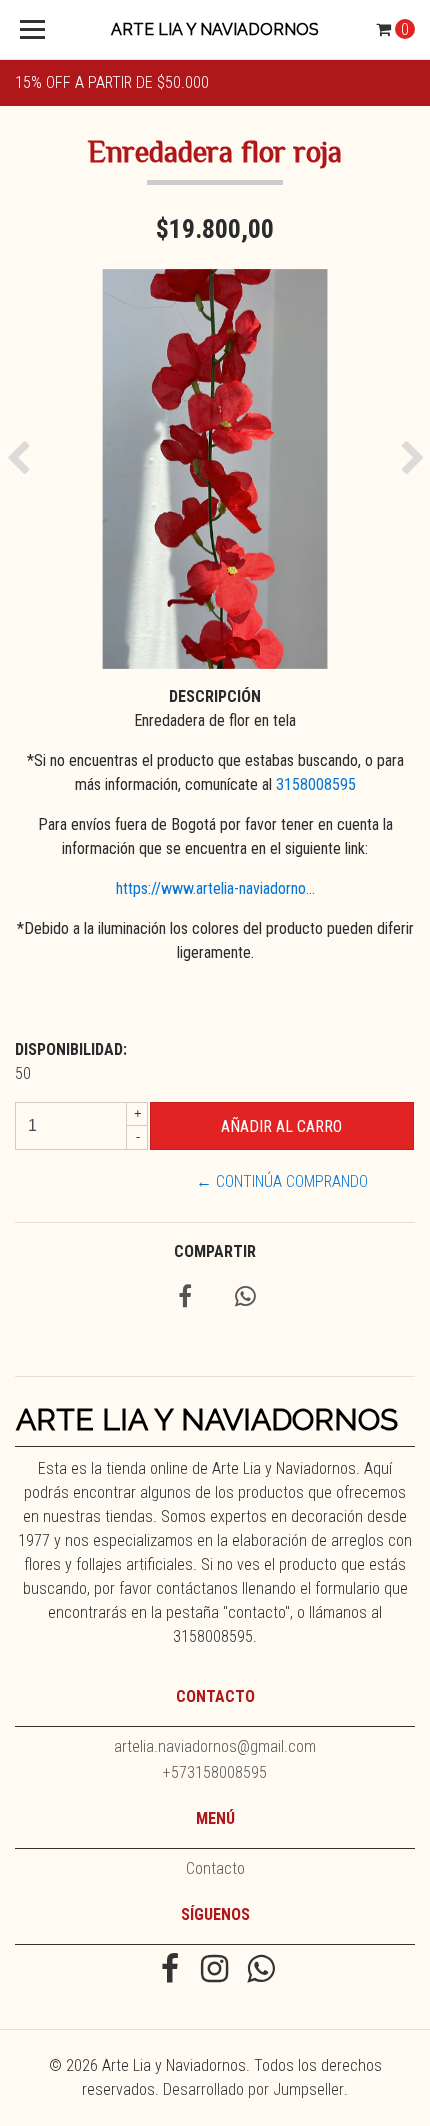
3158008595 (316, 784)
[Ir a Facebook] (169, 1971)
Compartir (215, 1251)
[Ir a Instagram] (214, 1971)
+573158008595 (215, 1772)
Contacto (215, 1868)
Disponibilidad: (71, 1049)
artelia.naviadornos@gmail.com (215, 1746)
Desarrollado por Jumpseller (253, 2089)
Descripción (215, 696)
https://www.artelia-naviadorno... (215, 888)
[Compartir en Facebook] (185, 1299)
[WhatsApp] (260, 1971)
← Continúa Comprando (282, 1181)
